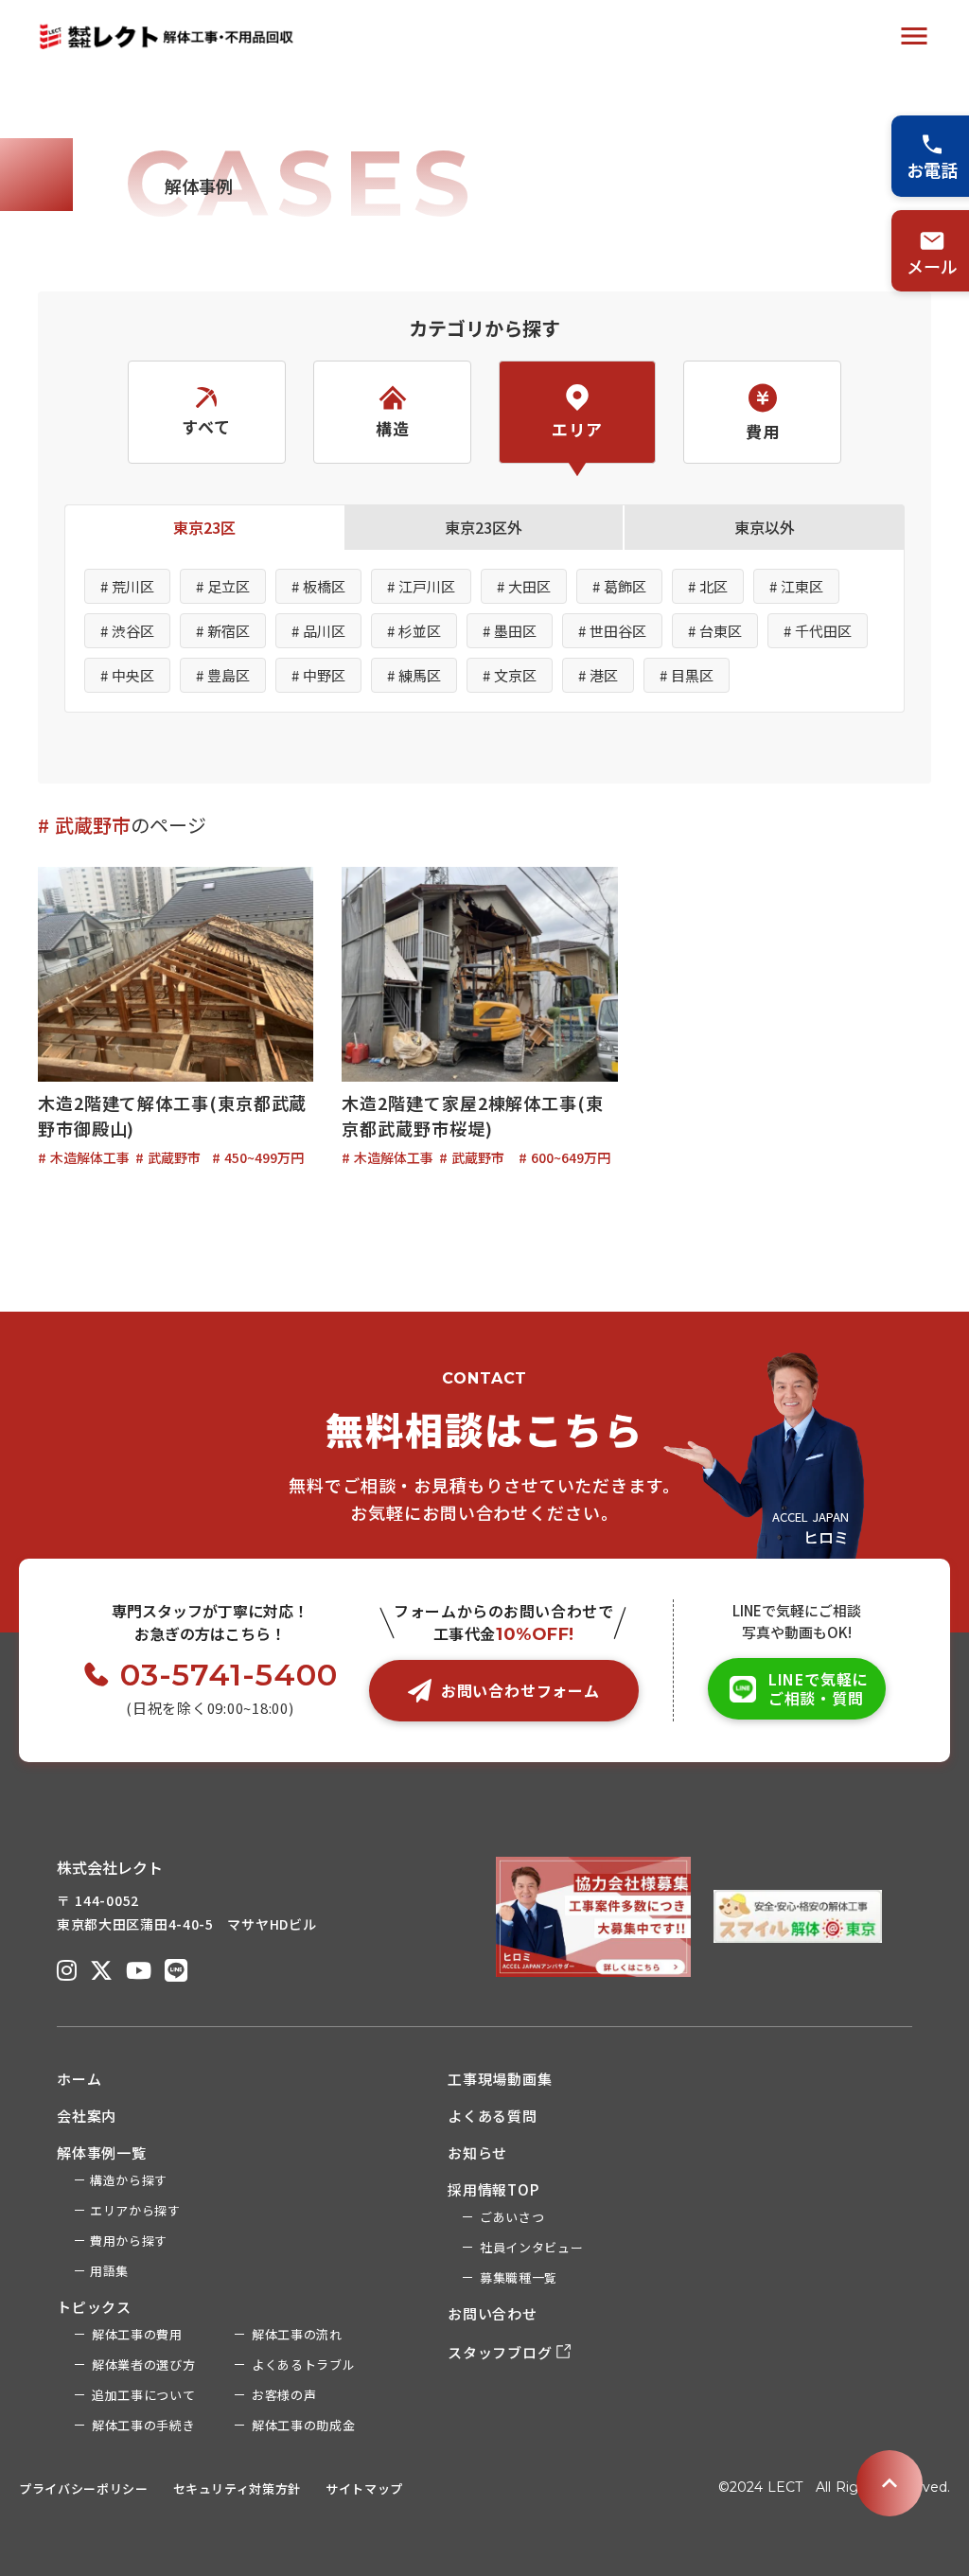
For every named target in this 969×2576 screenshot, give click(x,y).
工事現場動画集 (500, 2079)
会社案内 (87, 2116)
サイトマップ (364, 2488)
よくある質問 (493, 2116)
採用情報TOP (493, 2189)
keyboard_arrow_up (890, 2483)
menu (914, 36)
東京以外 (765, 527)
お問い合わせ (493, 2313)
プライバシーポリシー (84, 2488)
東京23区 (204, 527)
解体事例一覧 (102, 2153)
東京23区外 (484, 527)
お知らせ (477, 2153)
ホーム (79, 2079)
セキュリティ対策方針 (238, 2488)
